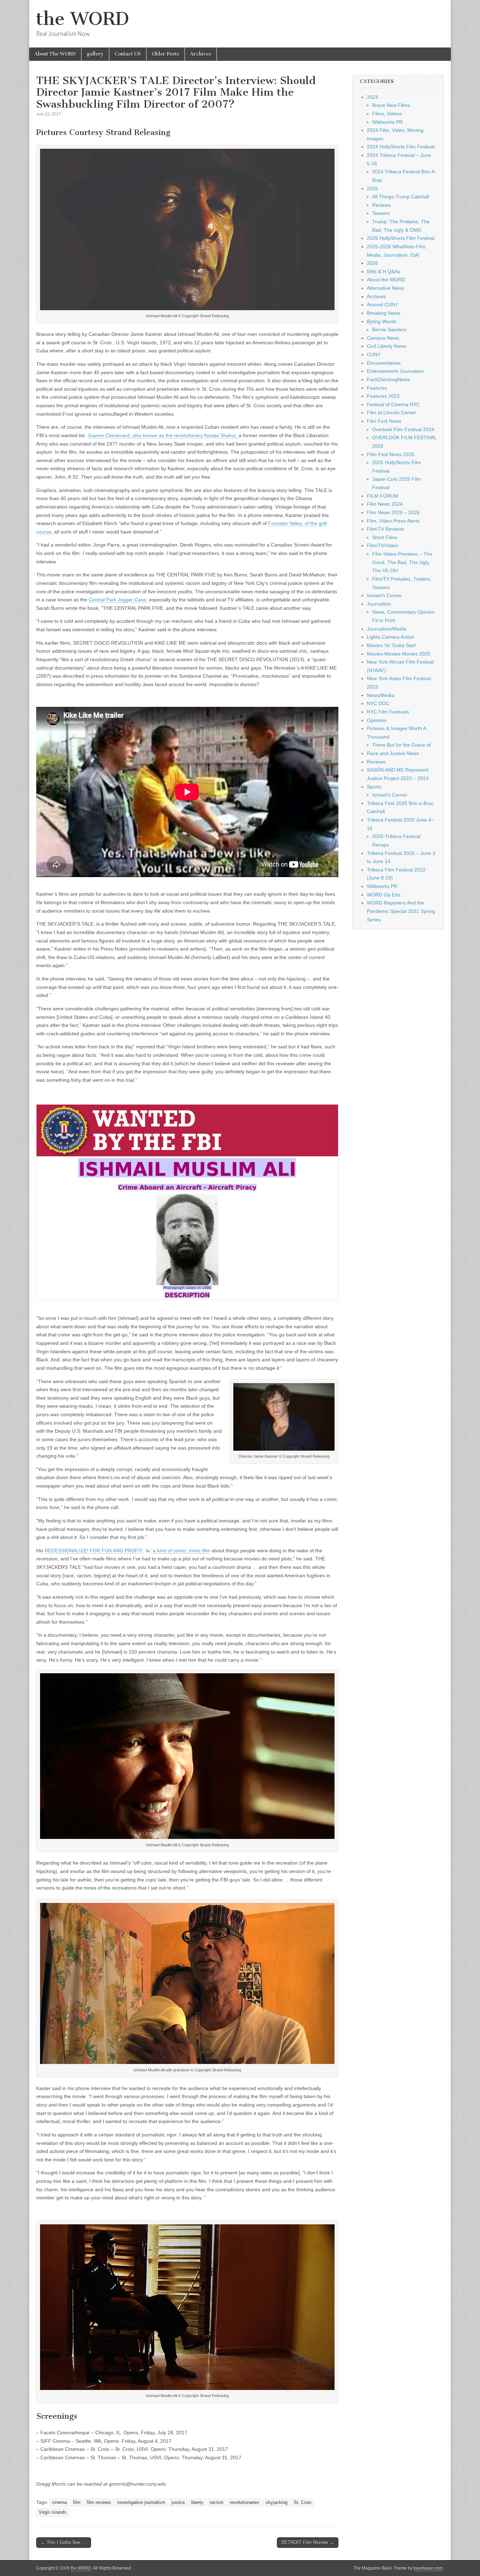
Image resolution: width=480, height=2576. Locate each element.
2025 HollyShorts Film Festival (401, 238)
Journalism (379, 604)
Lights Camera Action (391, 637)
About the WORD (386, 280)
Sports (374, 787)
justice (178, 2503)
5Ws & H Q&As (384, 271)
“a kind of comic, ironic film (181, 1551)
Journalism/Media (387, 629)
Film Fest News (384, 421)
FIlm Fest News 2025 (391, 454)
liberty (197, 2503)
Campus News (383, 338)
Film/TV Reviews (385, 529)
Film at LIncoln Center (391, 413)
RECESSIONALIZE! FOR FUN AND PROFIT (93, 1551)
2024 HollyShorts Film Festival (401, 147)
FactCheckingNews (388, 379)
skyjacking (277, 2503)
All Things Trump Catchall (401, 197)
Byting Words (382, 321)
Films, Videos (387, 114)
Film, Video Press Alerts (393, 521)
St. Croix (303, 2503)
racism (217, 2503)
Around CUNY (382, 305)
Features (377, 388)
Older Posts (166, 54)
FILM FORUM (382, 496)
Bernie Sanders (389, 330)
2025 (372, 188)
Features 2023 (383, 396)
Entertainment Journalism (395, 371)
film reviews (99, 2503)
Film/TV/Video (382, 545)
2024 (372, 97)
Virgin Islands (53, 2512)
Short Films (385, 537)
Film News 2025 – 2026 (393, 512)
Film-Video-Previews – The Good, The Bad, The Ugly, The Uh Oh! (402, 562)
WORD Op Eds (384, 895)
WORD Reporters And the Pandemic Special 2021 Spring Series (401, 911)
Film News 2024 (385, 504)
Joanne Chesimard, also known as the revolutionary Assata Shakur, (163, 435)
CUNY (374, 354)
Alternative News (385, 288)
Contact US (128, 54)
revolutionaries (245, 2503)
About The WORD (55, 54)
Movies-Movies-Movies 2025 (399, 654)
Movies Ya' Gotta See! (391, 645)
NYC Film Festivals (388, 712)
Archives (201, 54)
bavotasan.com (428, 2568)
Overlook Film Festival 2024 (403, 429)
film (77, 2503)
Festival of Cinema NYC (393, 404)
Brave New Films (391, 105)
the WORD (83, 19)
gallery (95, 54)
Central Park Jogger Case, (118, 600)
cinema (59, 2503)
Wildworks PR (387, 122)
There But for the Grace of (401, 745)
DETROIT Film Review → (308, 2542)
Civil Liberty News (387, 346)
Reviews (381, 205)
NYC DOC (378, 703)
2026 (372, 263)
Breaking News (384, 313)
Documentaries (384, 363)
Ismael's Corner (384, 595)
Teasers (381, 213)
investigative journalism (141, 2503)
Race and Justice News (393, 753)
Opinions (377, 720)
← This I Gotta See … (64, 2542)
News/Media (381, 695)
